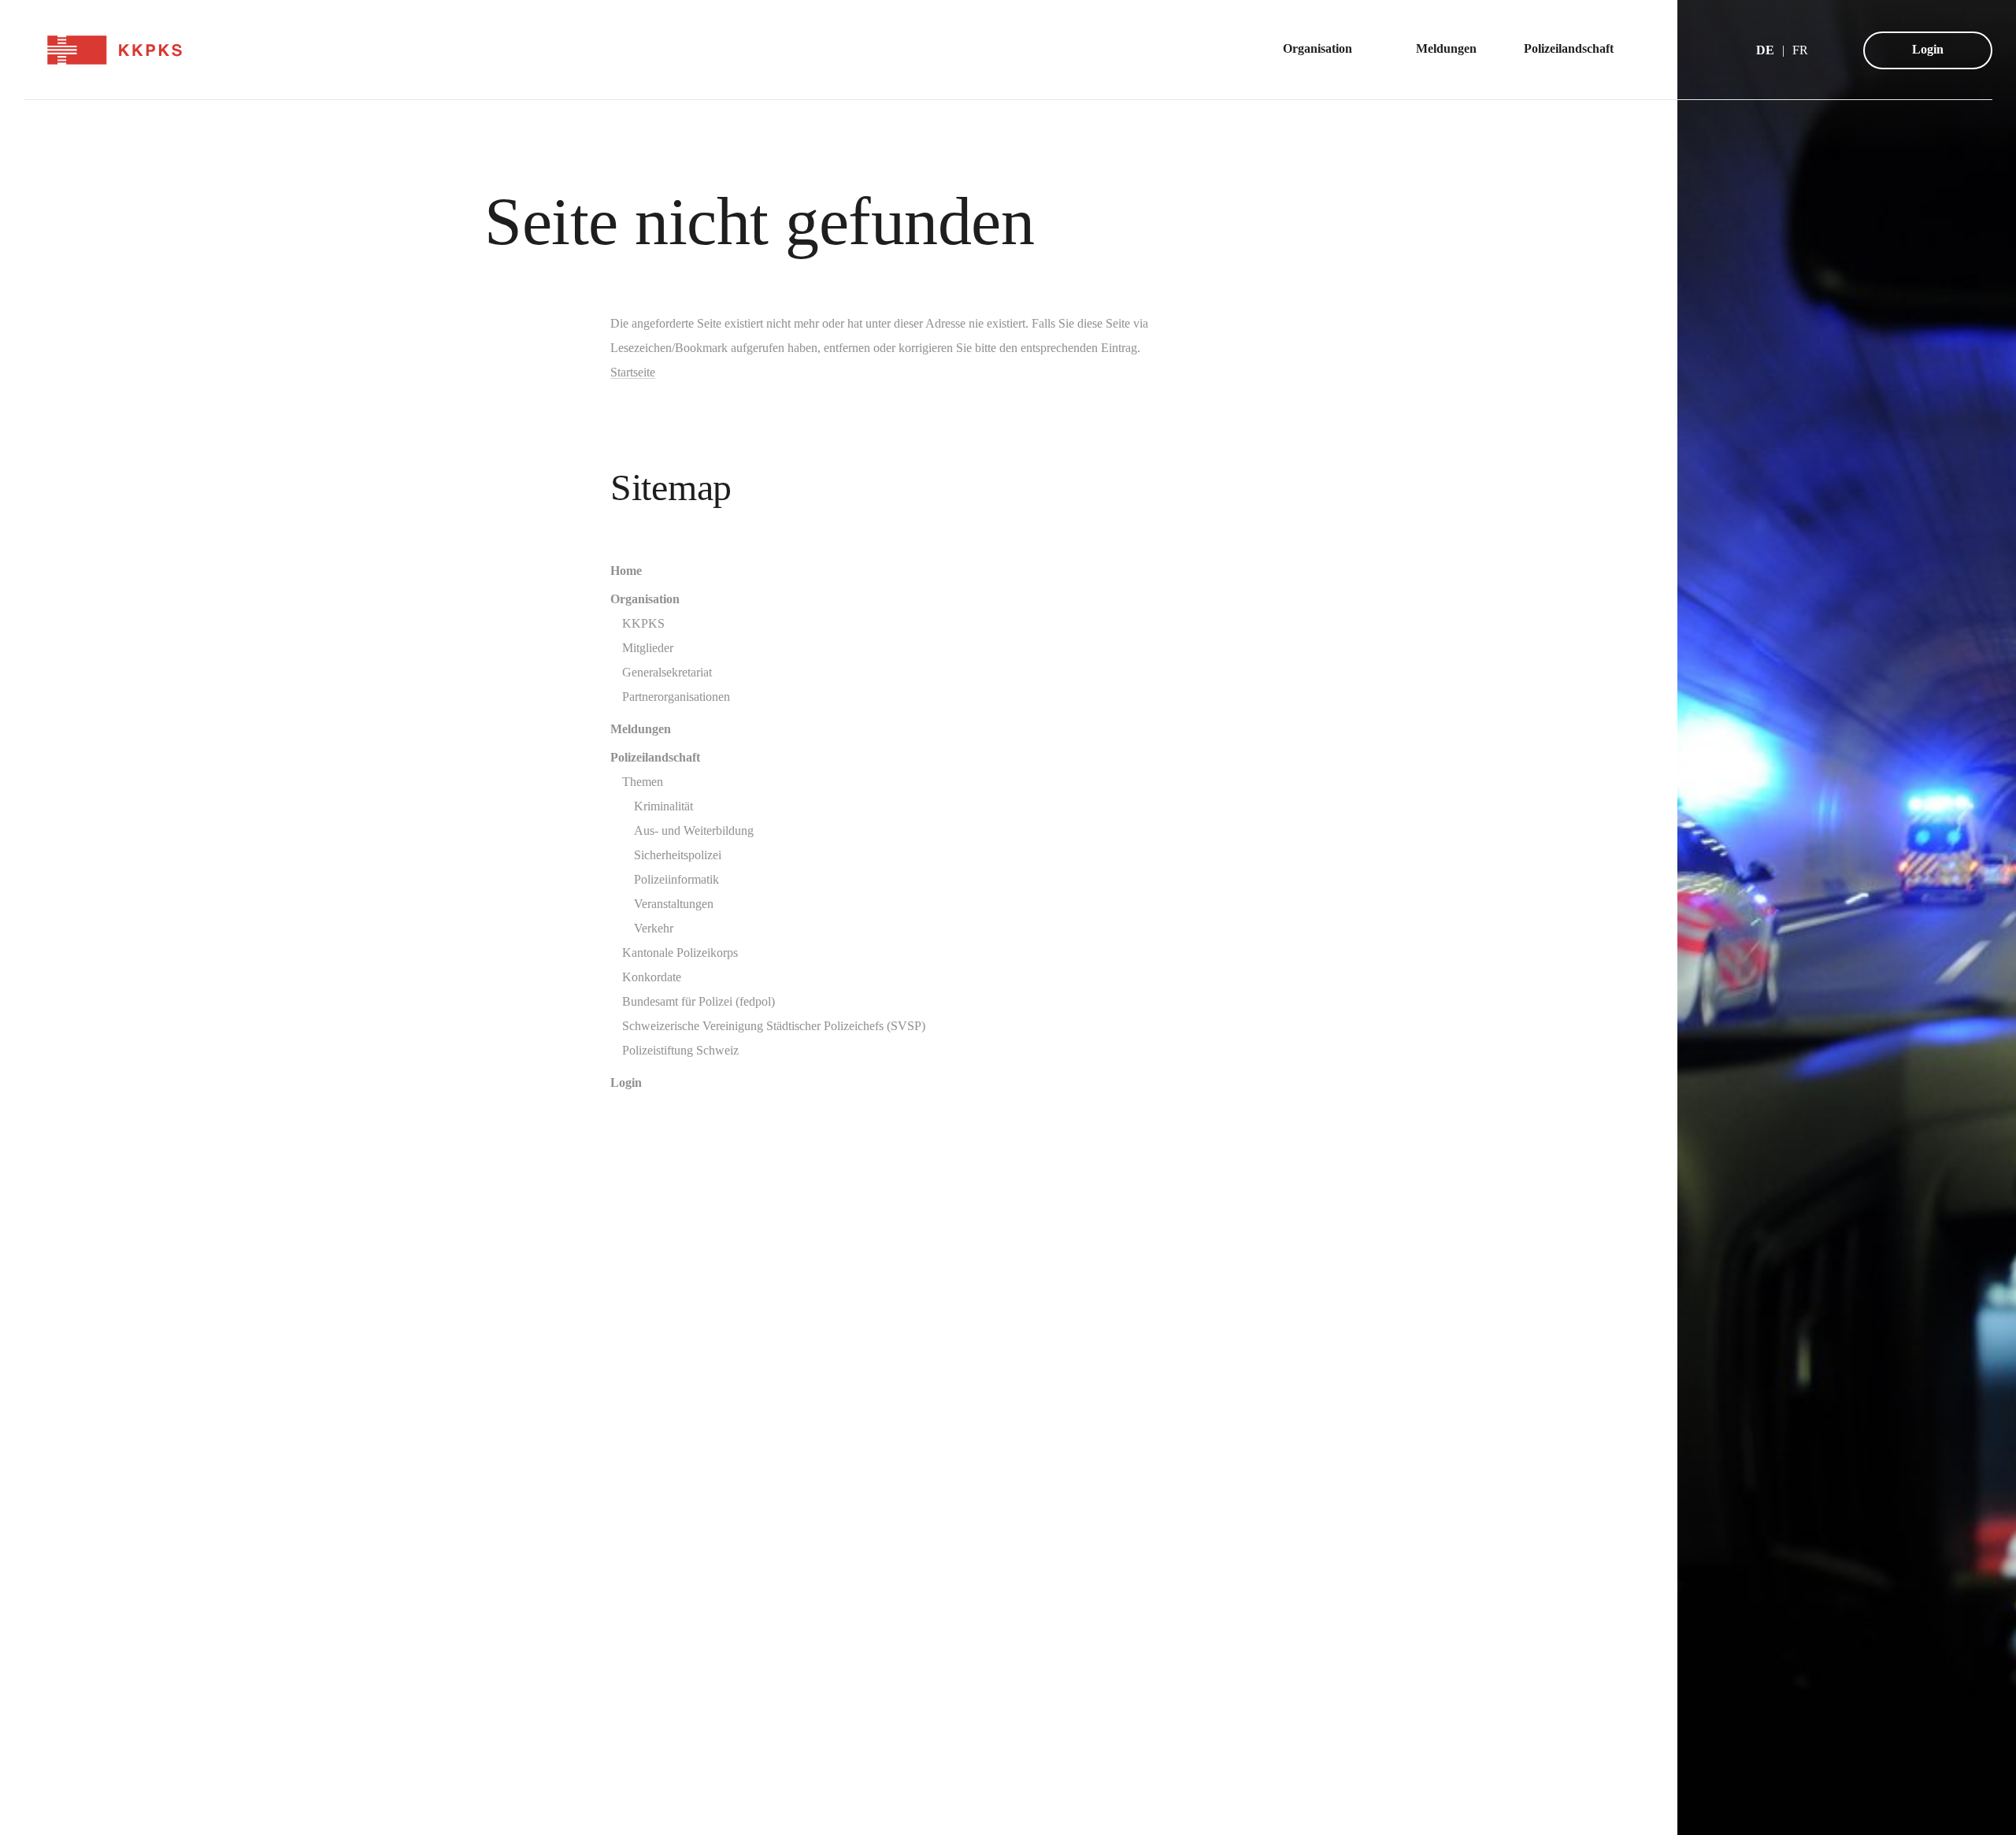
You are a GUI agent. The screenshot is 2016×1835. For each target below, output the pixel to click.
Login (1928, 49)
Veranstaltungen (674, 904)
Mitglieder (648, 648)
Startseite (633, 372)
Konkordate (652, 977)
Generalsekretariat (667, 672)
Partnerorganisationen (676, 697)
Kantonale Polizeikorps (680, 953)
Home (626, 571)
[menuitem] (1326, 50)
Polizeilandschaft (655, 757)
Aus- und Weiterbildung (694, 830)
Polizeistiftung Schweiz (680, 1050)
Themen (643, 782)
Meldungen (641, 729)
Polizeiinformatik (676, 879)
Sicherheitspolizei (678, 855)
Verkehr (654, 928)
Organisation (645, 599)
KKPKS (643, 623)
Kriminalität (663, 806)
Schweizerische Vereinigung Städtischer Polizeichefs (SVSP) (774, 1026)
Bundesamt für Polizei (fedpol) (699, 1001)
